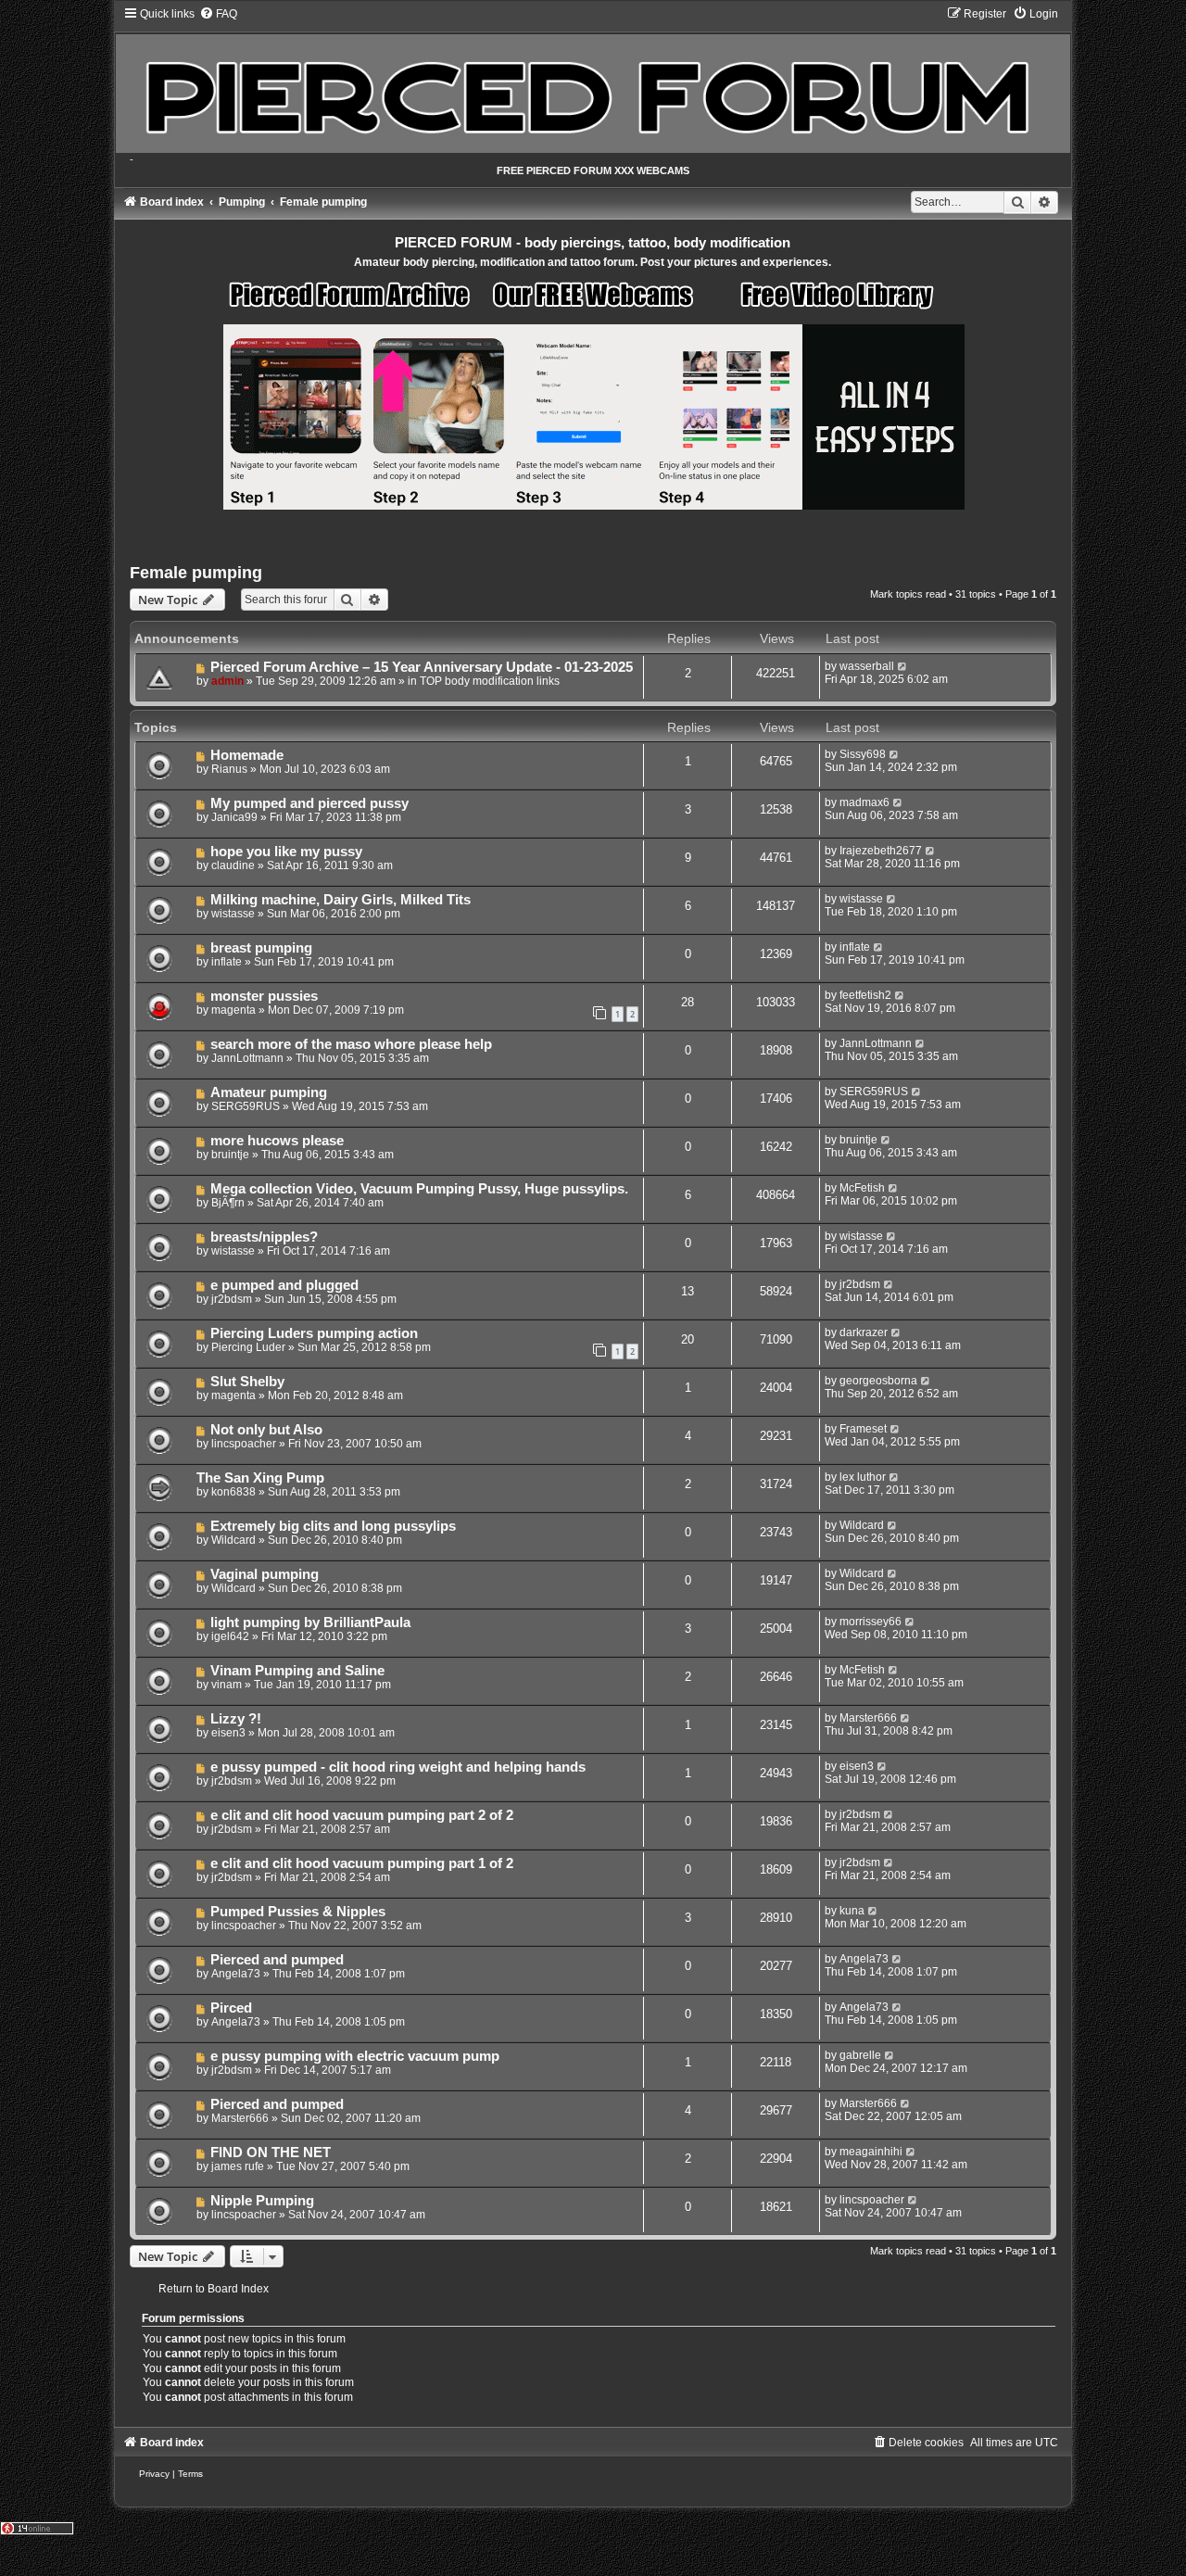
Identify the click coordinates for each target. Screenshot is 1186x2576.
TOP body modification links (490, 681)
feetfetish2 (865, 995)
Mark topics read (908, 594)
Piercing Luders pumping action (314, 1333)
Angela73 (236, 1974)
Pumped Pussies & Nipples (298, 1912)
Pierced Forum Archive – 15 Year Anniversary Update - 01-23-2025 (422, 667)
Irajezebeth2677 (881, 851)
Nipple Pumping (262, 2201)
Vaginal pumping (265, 1574)
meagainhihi (871, 2152)
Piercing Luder (248, 1347)
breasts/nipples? (264, 1237)
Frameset (863, 1429)
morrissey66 (871, 1622)
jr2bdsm (232, 1299)
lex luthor (863, 1477)
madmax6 (864, 802)
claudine (233, 865)
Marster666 (868, 1718)
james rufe (238, 2166)
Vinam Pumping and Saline (297, 1671)
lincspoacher (244, 1444)
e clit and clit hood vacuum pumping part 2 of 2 (362, 1815)
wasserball (867, 666)
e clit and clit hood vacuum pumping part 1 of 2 (362, 1863)
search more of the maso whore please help (351, 1044)
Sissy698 (863, 754)
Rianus (229, 769)
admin (227, 681)
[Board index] (593, 80)
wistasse (233, 914)
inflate (227, 962)
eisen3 (228, 1733)
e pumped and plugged (284, 1285)
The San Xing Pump (260, 1478)
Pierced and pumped (277, 1960)
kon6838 (233, 1492)
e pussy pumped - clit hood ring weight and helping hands (398, 1767)
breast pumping (261, 948)
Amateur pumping (269, 1092)
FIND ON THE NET (271, 2153)
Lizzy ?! (236, 1719)
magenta (233, 1010)
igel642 (230, 1636)
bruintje (230, 1155)
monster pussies (264, 996)
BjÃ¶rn (228, 1203)
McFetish (862, 1188)
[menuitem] (218, 14)
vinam (227, 1685)
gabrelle (860, 2055)
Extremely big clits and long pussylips (333, 1526)
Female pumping (196, 573)
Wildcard (233, 1540)
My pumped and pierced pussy (309, 803)
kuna (852, 1911)
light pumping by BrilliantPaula (310, 1623)
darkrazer (864, 1332)
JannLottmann (247, 1058)
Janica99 (234, 817)
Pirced (231, 2008)
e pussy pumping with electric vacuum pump (355, 2056)
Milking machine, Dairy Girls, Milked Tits (341, 900)
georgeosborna (878, 1381)
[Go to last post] (903, 666)
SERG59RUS (246, 1106)
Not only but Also (266, 1430)
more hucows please (277, 1141)
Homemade (247, 755)
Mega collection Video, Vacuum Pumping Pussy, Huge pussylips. (419, 1189)
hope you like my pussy (286, 852)
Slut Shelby (247, 1382)
